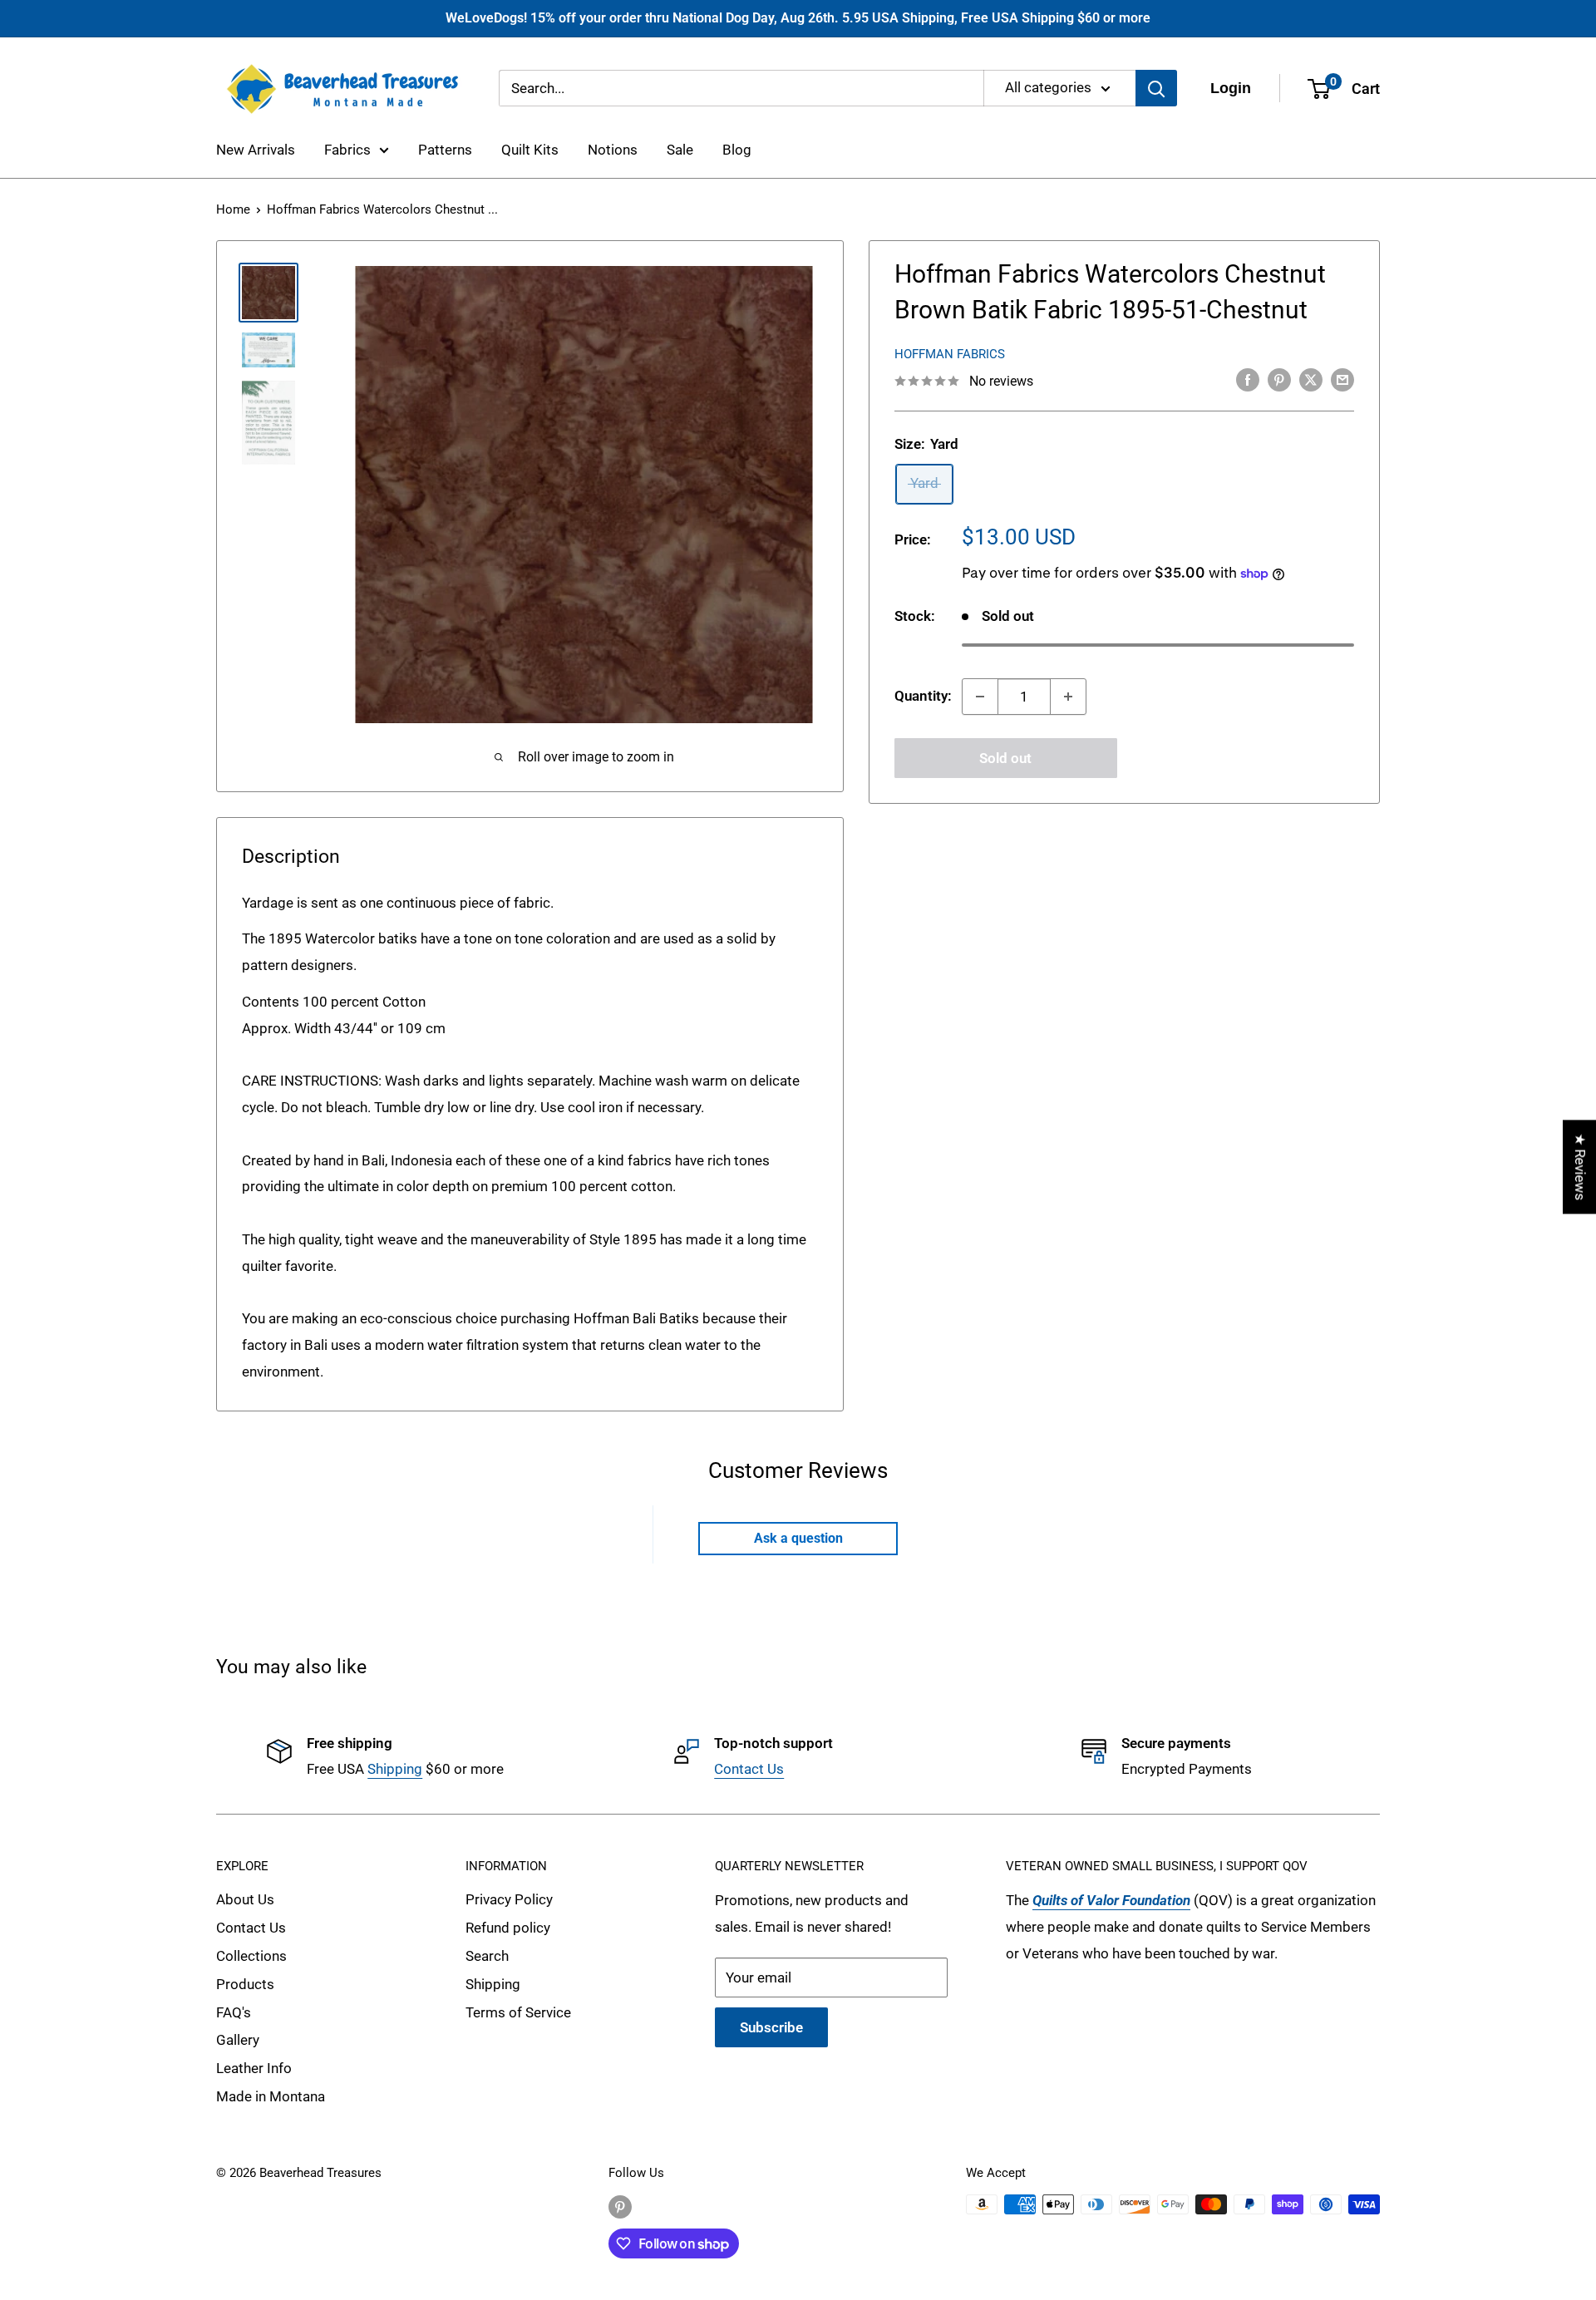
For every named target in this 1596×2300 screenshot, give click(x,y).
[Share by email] (1342, 380)
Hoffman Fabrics (950, 354)
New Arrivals (256, 150)
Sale (680, 150)
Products (245, 1984)
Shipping (395, 1769)
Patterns (445, 150)
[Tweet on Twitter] (1311, 380)
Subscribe (771, 2027)
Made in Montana (271, 2096)
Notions (613, 150)
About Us (245, 1899)
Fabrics (347, 150)
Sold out (1005, 758)
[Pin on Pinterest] (1279, 380)
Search (487, 1956)
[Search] (1156, 88)
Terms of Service (518, 2012)
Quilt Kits (530, 150)
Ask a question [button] (798, 1538)
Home (233, 209)
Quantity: (923, 696)
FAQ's (234, 2012)
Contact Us (749, 1769)
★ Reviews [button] (1580, 1167)
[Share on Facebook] (1248, 380)
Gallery (238, 2040)
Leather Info (254, 2068)
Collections (251, 1956)
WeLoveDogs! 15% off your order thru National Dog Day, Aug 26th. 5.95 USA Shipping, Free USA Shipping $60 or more (798, 18)
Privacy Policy (509, 1899)
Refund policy (508, 1928)
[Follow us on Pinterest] (620, 2206)
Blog (737, 150)
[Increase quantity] (1068, 697)
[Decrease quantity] (980, 697)
